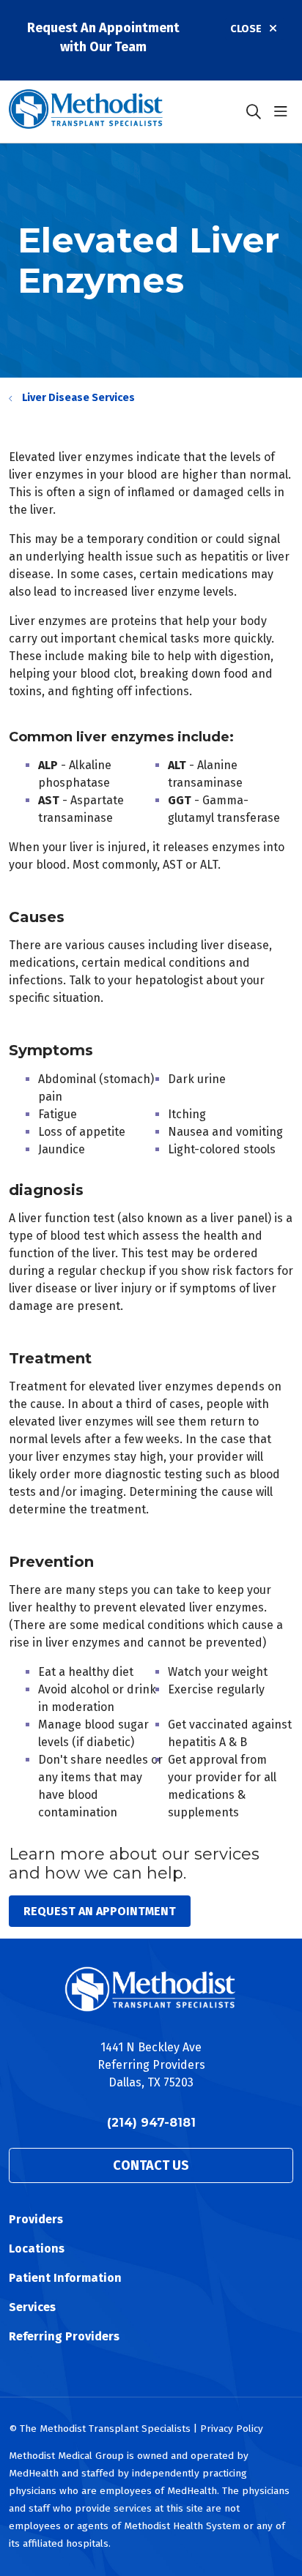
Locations (37, 2249)
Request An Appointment (100, 1911)
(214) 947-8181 (151, 2123)
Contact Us (151, 2165)
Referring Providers (64, 2336)
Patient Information (65, 2278)
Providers (36, 2219)
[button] (284, 112)
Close (246, 29)
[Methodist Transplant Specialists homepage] (122, 112)
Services (32, 2307)
